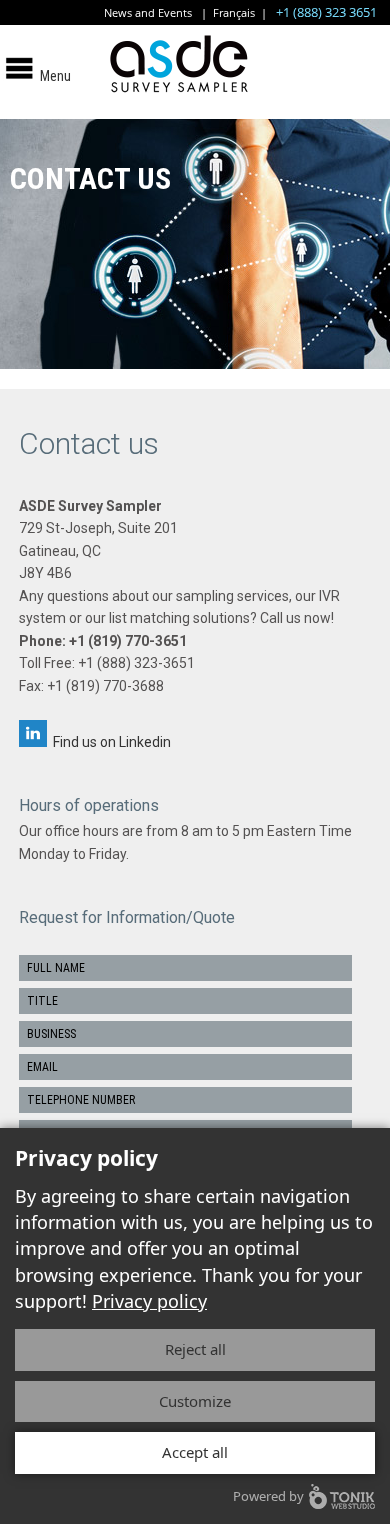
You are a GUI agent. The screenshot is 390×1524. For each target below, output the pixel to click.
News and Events (148, 12)
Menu (55, 76)
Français (234, 12)
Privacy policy (149, 1301)
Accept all (195, 1452)
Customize (195, 1401)
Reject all (195, 1349)
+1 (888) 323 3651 (326, 12)
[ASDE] (195, 96)
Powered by (268, 1496)
